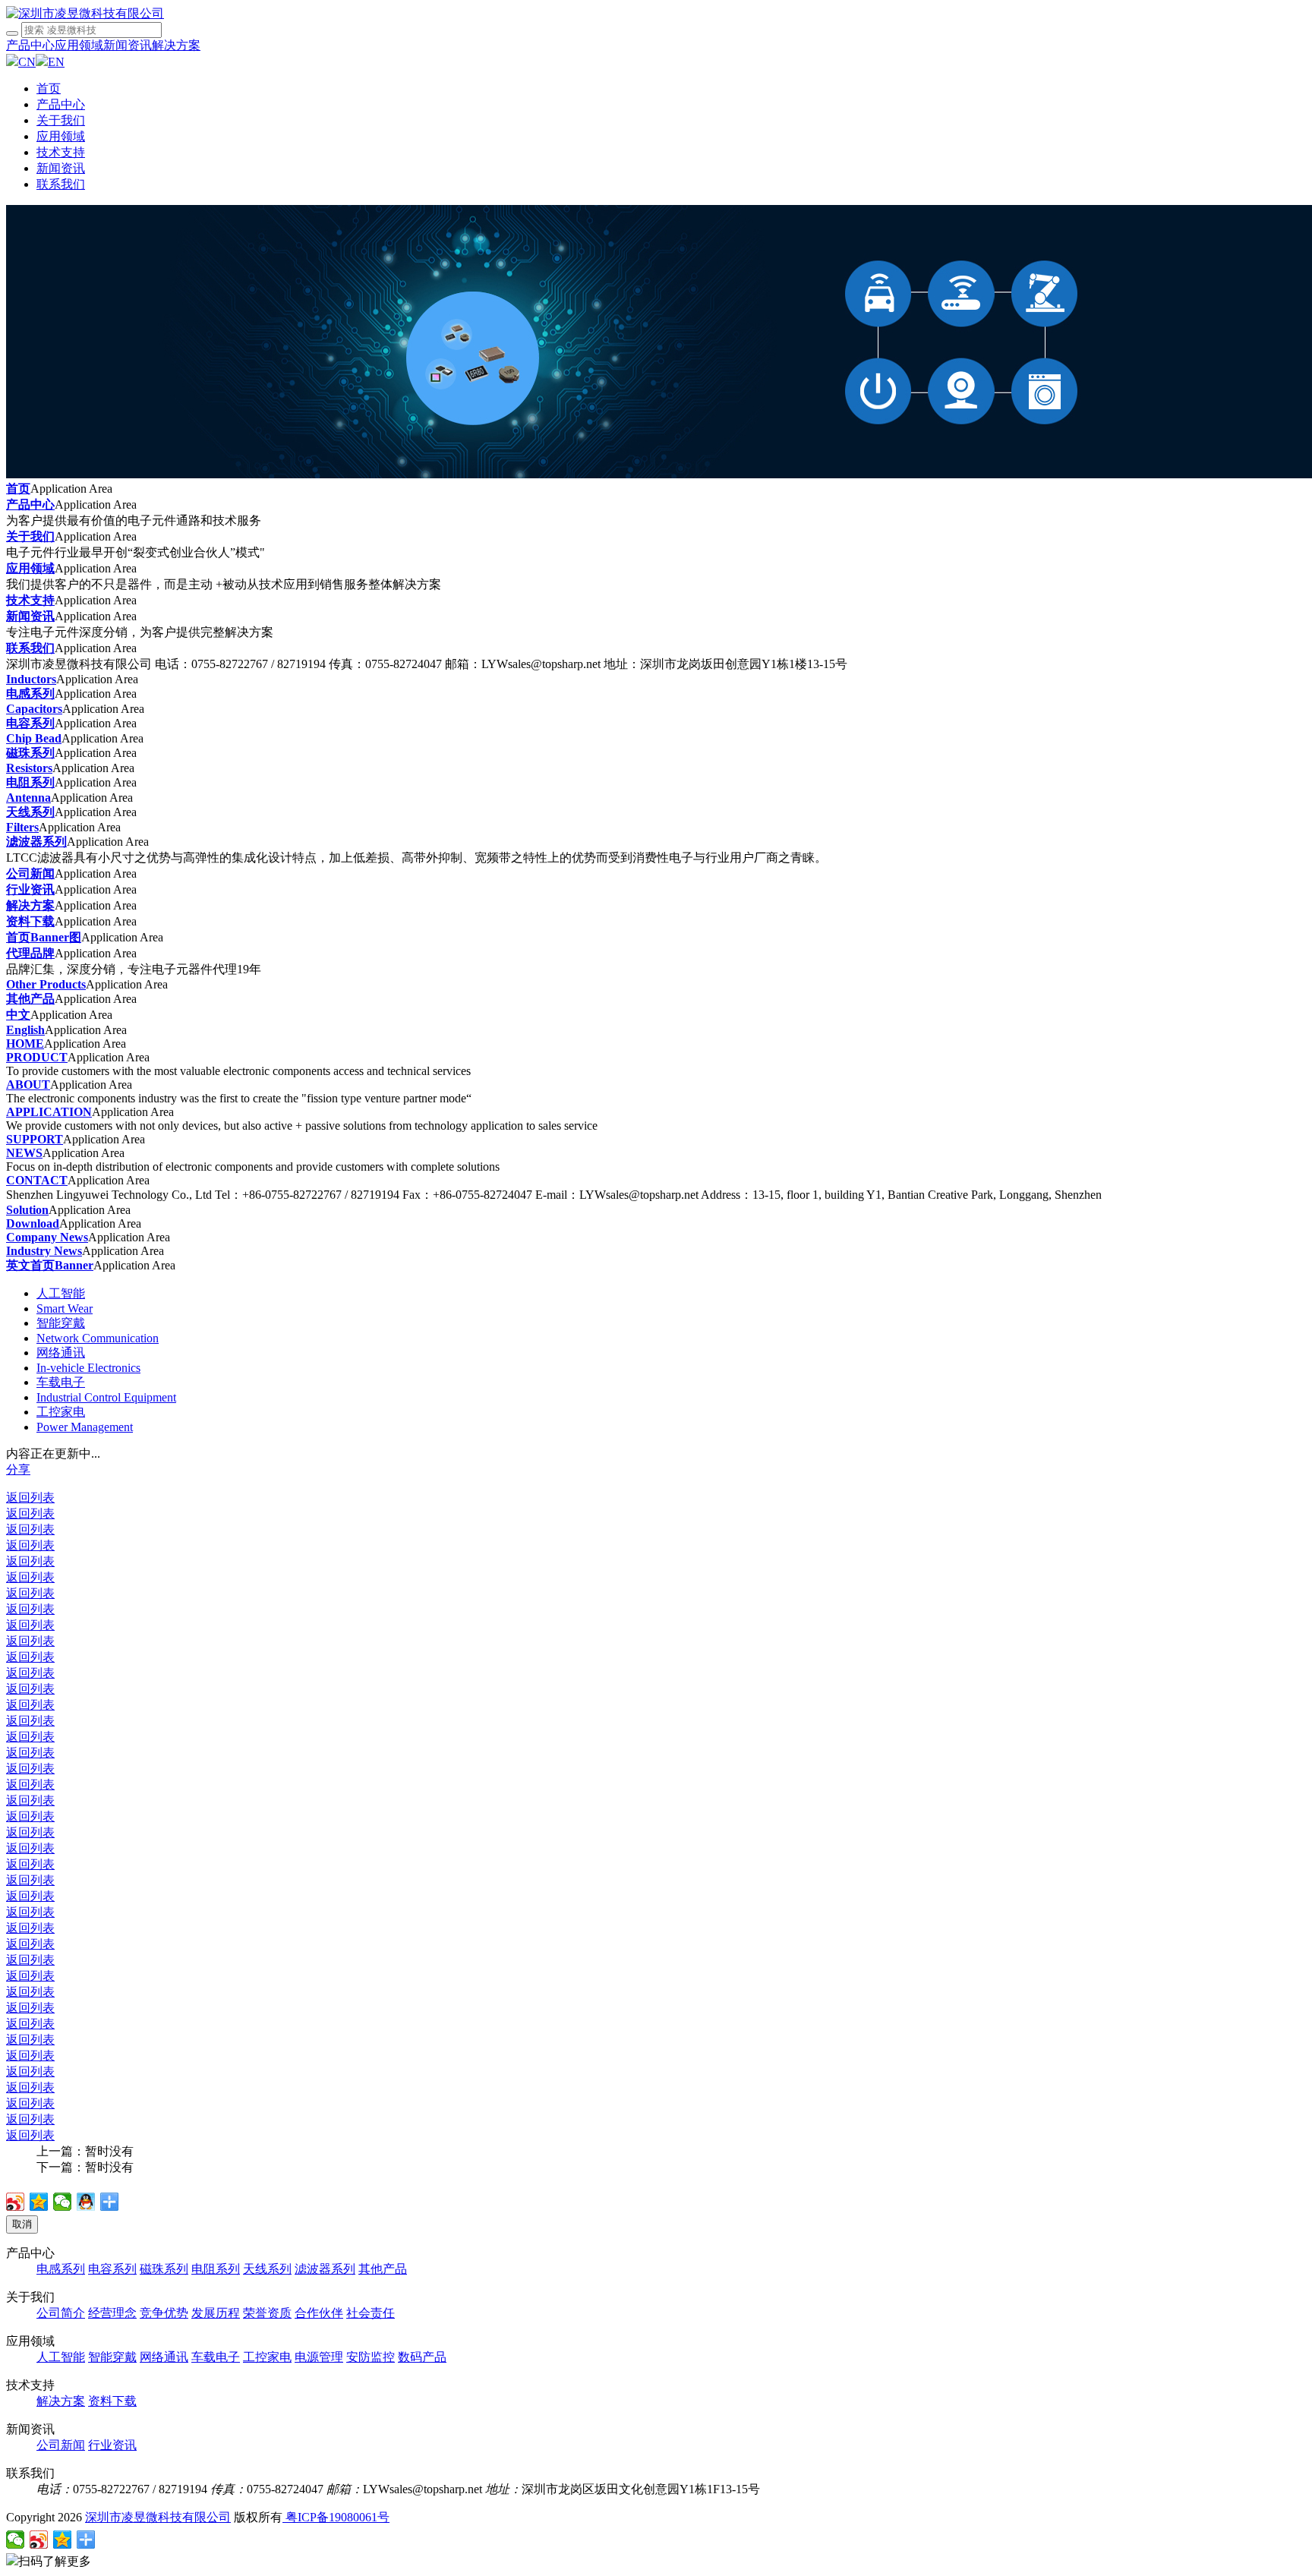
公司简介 (61, 2313)
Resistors (29, 768)
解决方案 (176, 45)
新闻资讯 (128, 45)
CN (27, 62)
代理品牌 (30, 953)
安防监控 (371, 2357)
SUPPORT (35, 1139)
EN (56, 62)
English (25, 1030)
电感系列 (30, 694)
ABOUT (28, 1085)
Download (33, 1223)
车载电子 (61, 1382)
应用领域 (79, 45)
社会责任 (371, 2313)
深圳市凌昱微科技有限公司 (158, 2517)
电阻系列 (30, 782)
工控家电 (61, 1412)
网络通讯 (61, 1353)
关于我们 (61, 120)
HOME (25, 1044)
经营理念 (112, 2313)
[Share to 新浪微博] (16, 2202)
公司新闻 (30, 873)
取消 (22, 2224)
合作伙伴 (319, 2313)
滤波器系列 (36, 842)
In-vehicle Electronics (88, 1368)
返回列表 (30, 1498)
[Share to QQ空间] (39, 2202)
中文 (18, 1015)
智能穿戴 (61, 1323)
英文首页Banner (50, 1265)
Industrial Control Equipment (106, 1397)
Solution (27, 1210)
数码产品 (422, 2357)
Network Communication (98, 1338)
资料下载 (30, 921)
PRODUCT (37, 1057)
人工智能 (61, 1293)
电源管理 (319, 2357)
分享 (18, 1469)
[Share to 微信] (63, 2202)
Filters (22, 827)
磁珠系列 (30, 753)
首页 (49, 88)
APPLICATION (49, 1112)
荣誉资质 (267, 2313)
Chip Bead (34, 738)
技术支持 (61, 152)
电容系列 (30, 723)
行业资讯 (30, 889)
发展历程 (216, 2313)
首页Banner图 (44, 937)
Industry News (44, 1251)
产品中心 (30, 45)
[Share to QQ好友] (86, 2202)
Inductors (31, 679)
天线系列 (30, 812)
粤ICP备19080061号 (336, 2517)
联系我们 (61, 184)
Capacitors (34, 709)
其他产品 (30, 999)
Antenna (28, 798)
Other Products (46, 984)
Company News (47, 1237)
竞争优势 (164, 2313)
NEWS (24, 1153)
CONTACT (37, 1180)
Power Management (85, 1427)
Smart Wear (65, 1308)
